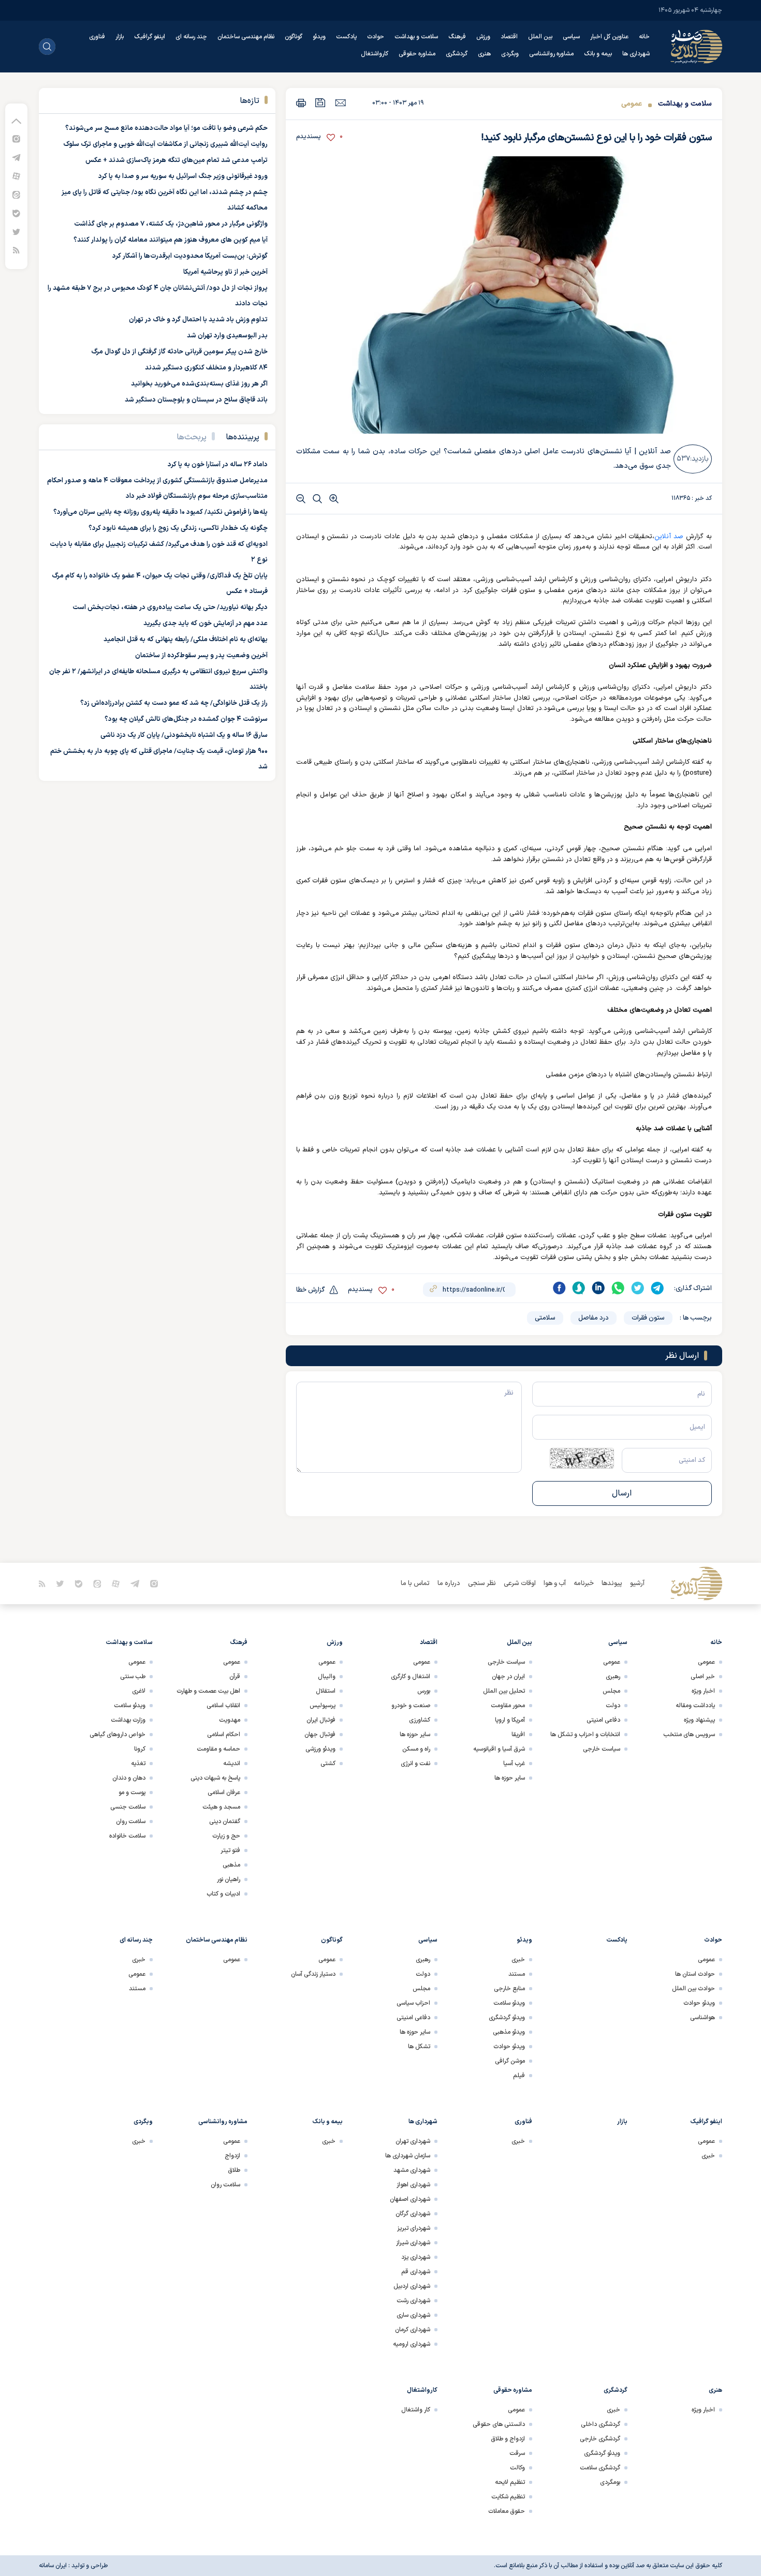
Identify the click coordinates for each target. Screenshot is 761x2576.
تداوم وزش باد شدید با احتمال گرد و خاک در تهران (198, 320)
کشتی (328, 1764)
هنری (484, 54)
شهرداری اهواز (413, 2185)
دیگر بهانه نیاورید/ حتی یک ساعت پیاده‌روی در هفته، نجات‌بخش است (170, 608)
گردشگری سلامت (600, 2468)
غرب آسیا (514, 1764)
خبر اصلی (703, 1677)
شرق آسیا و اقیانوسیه (499, 1749)
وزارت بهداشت (128, 1720)
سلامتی (545, 1318)
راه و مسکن (416, 1749)
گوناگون (294, 37)
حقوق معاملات (507, 2511)
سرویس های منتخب (689, 1735)
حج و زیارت (226, 1836)
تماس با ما (415, 1583)
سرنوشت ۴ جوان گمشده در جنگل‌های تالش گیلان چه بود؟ (186, 719)
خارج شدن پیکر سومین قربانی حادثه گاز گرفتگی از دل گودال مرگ (179, 352)
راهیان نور (229, 1879)
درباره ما (449, 1583)
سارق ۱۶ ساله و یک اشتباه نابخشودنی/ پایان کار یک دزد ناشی (184, 735)
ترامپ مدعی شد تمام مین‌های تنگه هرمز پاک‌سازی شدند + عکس (177, 160)
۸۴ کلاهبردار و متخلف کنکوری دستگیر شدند (206, 368)
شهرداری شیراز (413, 2243)
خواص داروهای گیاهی (118, 1735)
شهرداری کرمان (413, 2330)
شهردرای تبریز (414, 2228)
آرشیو (637, 1583)
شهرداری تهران (413, 2141)
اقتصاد (509, 37)
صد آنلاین (669, 537)
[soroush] (579, 1288)
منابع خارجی (509, 1989)
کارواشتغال (375, 54)
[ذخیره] (320, 103)
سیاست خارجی (602, 1749)
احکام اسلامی (224, 1735)
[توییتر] (16, 232)
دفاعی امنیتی (603, 1720)
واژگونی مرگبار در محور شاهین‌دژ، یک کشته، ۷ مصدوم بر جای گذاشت (171, 224)
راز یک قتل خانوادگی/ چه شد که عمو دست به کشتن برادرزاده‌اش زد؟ (174, 703)
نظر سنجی (482, 1583)
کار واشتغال (416, 2410)
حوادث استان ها (695, 1974)
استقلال (326, 1691)
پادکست (346, 37)
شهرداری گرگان (413, 2214)
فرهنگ (457, 37)
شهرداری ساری (413, 2315)
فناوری (97, 37)
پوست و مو (132, 1793)
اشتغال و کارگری (411, 1677)
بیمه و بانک (598, 54)
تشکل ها (419, 2047)
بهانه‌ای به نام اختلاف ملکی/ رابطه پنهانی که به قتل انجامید (186, 640)
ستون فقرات (648, 1318)
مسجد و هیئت (221, 1807)
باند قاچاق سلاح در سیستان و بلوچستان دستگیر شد (196, 400)
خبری (518, 1960)
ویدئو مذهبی (509, 2032)
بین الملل (540, 37)
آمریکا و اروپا (510, 1720)
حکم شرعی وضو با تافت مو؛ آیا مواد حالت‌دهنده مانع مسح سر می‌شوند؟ (166, 128)
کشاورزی (420, 1720)
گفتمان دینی (225, 1822)
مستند (517, 1974)
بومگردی (610, 2482)
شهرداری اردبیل (412, 2286)
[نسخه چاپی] (301, 103)
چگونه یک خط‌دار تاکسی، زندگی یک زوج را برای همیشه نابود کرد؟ (178, 528)
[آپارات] (16, 176)
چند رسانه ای (191, 37)
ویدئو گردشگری (507, 2018)
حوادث (376, 37)
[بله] (16, 213)
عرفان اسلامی (224, 1793)
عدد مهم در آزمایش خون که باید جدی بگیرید (206, 624)
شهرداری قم (416, 2272)
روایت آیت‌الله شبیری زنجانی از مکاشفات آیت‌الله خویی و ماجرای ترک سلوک (165, 144)
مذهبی (231, 1865)
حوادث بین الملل (693, 1989)
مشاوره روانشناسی (551, 54)
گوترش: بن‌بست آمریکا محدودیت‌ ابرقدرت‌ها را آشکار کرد (190, 256)
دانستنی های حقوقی (499, 2424)
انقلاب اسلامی (223, 1706)
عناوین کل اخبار (609, 37)
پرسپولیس (323, 1706)
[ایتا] (16, 194)
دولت (613, 1706)
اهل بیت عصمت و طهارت (208, 1691)
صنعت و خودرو (411, 1706)
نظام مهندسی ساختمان (246, 37)
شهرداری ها (636, 54)
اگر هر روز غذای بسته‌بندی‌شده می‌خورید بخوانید (199, 384)
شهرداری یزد (416, 2257)
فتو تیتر (230, 1850)
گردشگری (457, 54)
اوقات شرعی (520, 1583)
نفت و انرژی (415, 1764)
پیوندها (612, 1583)
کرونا (140, 1749)
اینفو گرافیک (150, 37)
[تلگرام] (16, 157)
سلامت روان (131, 1822)
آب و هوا (555, 1583)
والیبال (327, 1677)
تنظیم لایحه (510, 2482)
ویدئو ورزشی (320, 1749)
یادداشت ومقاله (695, 1706)
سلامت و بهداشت (416, 37)
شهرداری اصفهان (410, 2199)
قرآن (235, 1677)
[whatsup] (618, 1288)
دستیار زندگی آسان (313, 1974)
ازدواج (232, 2156)
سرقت (517, 2453)
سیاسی (571, 37)
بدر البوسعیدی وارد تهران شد (227, 336)
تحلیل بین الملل (504, 1691)
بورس (424, 1691)
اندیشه (232, 1764)
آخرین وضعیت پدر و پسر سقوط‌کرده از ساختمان (201, 656)
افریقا (518, 1735)
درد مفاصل (594, 1318)
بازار (120, 37)
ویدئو (319, 37)
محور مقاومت (508, 1706)
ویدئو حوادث (699, 2003)
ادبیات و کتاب (223, 1894)
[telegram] (657, 1288)
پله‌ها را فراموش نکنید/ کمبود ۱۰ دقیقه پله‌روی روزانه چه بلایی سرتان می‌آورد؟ (160, 512)
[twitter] (638, 1288)
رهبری (613, 1677)
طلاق (234, 2170)
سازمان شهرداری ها (408, 2156)
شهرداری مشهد (412, 2170)
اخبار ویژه (703, 1691)
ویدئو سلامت (130, 1706)
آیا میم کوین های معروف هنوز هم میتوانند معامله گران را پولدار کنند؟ (171, 240)
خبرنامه (584, 1583)
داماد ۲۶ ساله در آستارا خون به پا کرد (218, 465)
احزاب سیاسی (413, 2003)
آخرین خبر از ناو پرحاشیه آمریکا (225, 272)
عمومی (632, 104)
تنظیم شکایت (508, 2497)
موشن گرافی (510, 2061)
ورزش (483, 37)
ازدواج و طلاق (508, 2439)
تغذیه (138, 1764)
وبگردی (510, 54)
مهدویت (230, 1720)
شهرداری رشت (413, 2301)
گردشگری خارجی (600, 2439)
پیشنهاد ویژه (699, 1720)
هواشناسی (703, 2018)
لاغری (139, 1691)
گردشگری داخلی (601, 2424)
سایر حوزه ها (510, 1778)
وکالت (517, 2468)
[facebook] (559, 1288)
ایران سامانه (53, 2566)
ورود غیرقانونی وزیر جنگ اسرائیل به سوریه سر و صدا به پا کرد (183, 176)
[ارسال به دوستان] (340, 102)
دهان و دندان (129, 1778)
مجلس (611, 1691)
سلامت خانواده (127, 1836)
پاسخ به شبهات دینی (215, 1778)
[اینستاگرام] (16, 138)
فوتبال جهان (320, 1735)
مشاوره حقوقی (417, 54)
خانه (644, 37)
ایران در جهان (508, 1677)
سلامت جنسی (128, 1807)
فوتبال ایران (321, 1720)
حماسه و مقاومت (218, 1749)
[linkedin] (598, 1288)
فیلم (519, 2076)
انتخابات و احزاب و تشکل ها (585, 1735)
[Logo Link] (696, 47)
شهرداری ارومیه (412, 2344)
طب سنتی (133, 1677)
